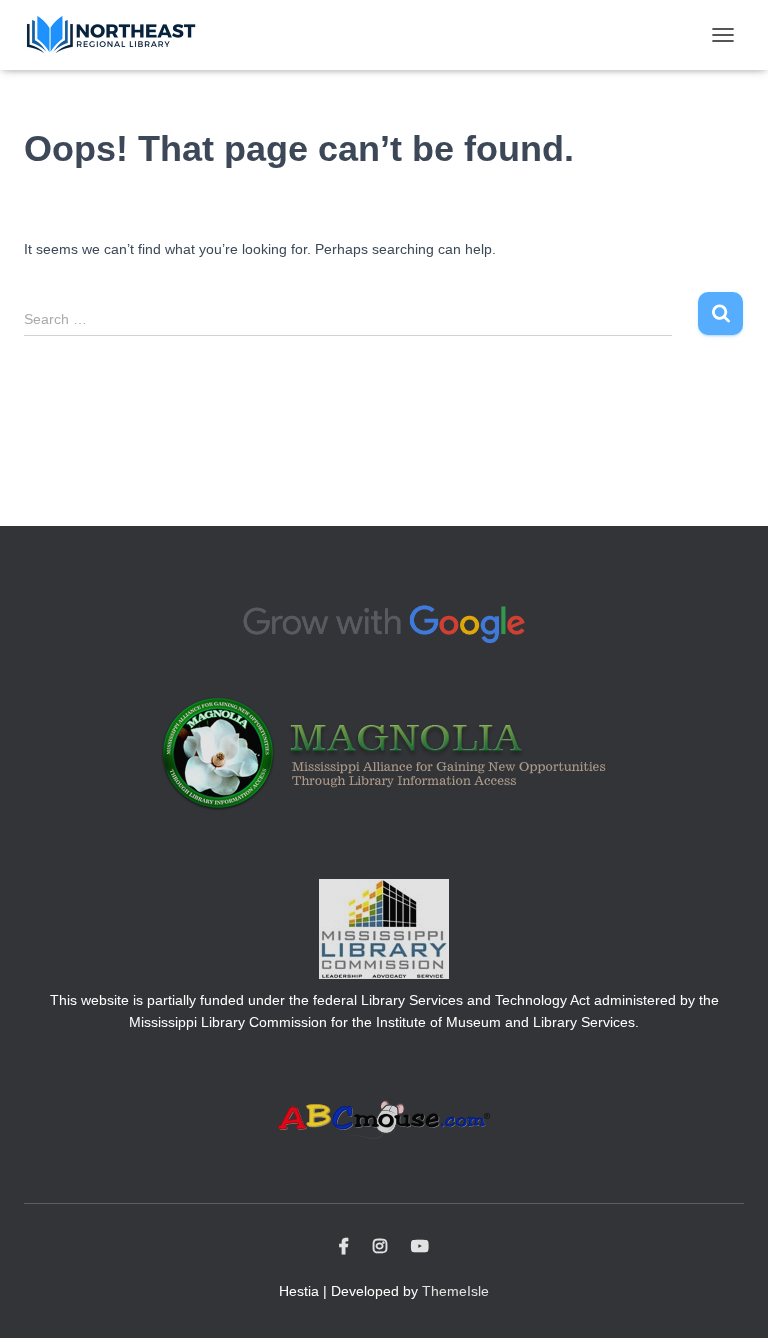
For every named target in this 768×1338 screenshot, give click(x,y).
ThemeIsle (455, 1291)
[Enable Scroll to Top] (728, 1298)
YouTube (420, 1247)
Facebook (344, 1247)
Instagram (380, 1247)
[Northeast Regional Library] (119, 35)
